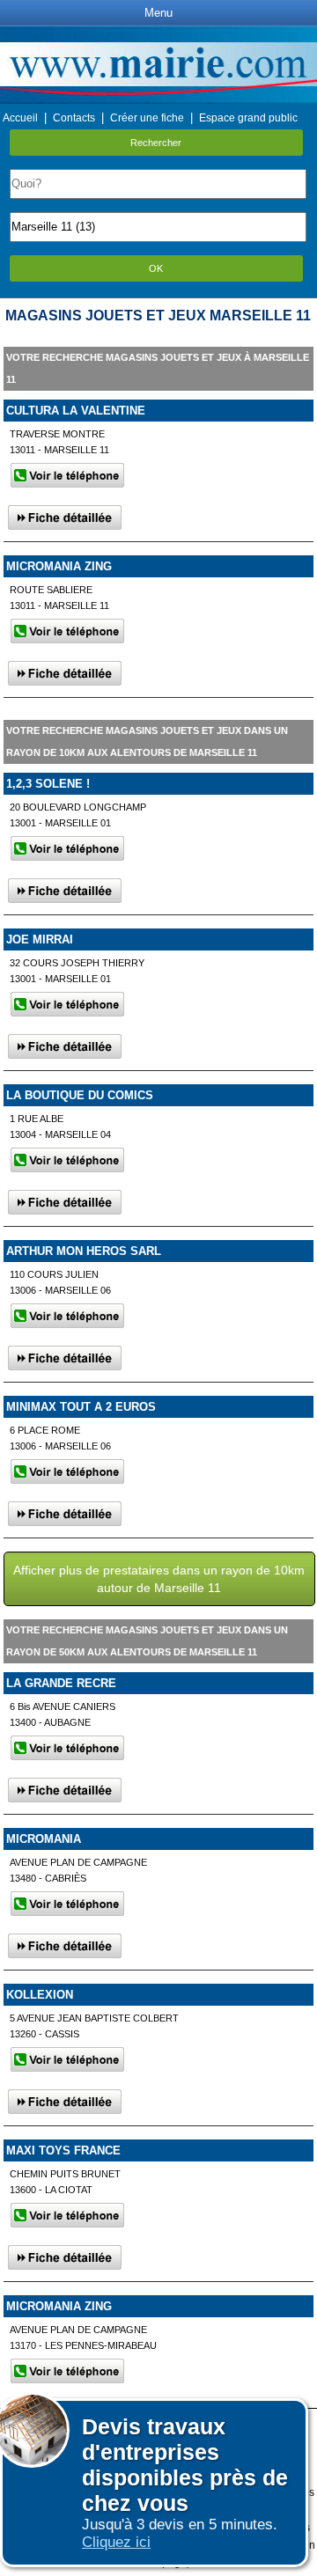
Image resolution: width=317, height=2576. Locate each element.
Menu (158, 13)
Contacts (74, 118)
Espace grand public (248, 118)
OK (156, 268)
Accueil (20, 118)
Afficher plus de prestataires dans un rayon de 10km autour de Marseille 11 (159, 1579)
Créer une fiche (147, 118)
